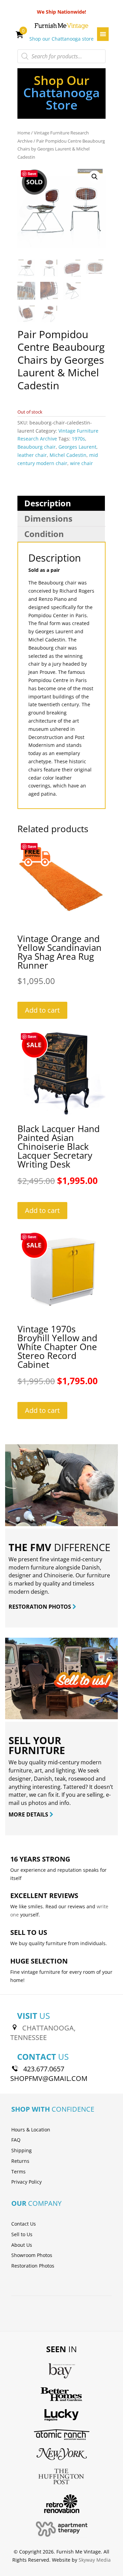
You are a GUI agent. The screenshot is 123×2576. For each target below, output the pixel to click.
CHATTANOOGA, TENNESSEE (43, 2033)
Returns (20, 2161)
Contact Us (24, 2224)
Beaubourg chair (37, 447)
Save (32, 173)
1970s (78, 439)
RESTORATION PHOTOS (40, 1607)
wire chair (81, 463)
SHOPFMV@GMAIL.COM (49, 2078)
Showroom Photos (32, 2255)
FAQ (16, 2140)
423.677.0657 (44, 2069)
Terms (18, 2172)
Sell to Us (22, 2234)
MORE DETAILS (29, 1814)
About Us (22, 2245)
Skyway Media (95, 2560)
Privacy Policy (26, 2182)
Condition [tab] (44, 534)
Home (24, 133)
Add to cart (42, 1010)
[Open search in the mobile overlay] (61, 56)
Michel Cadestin (68, 455)
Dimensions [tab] (48, 518)
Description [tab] (48, 503)
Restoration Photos (33, 2266)
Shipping (22, 2150)
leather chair (32, 455)
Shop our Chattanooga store (61, 39)
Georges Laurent (77, 447)
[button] (95, 177)
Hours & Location (31, 2130)
